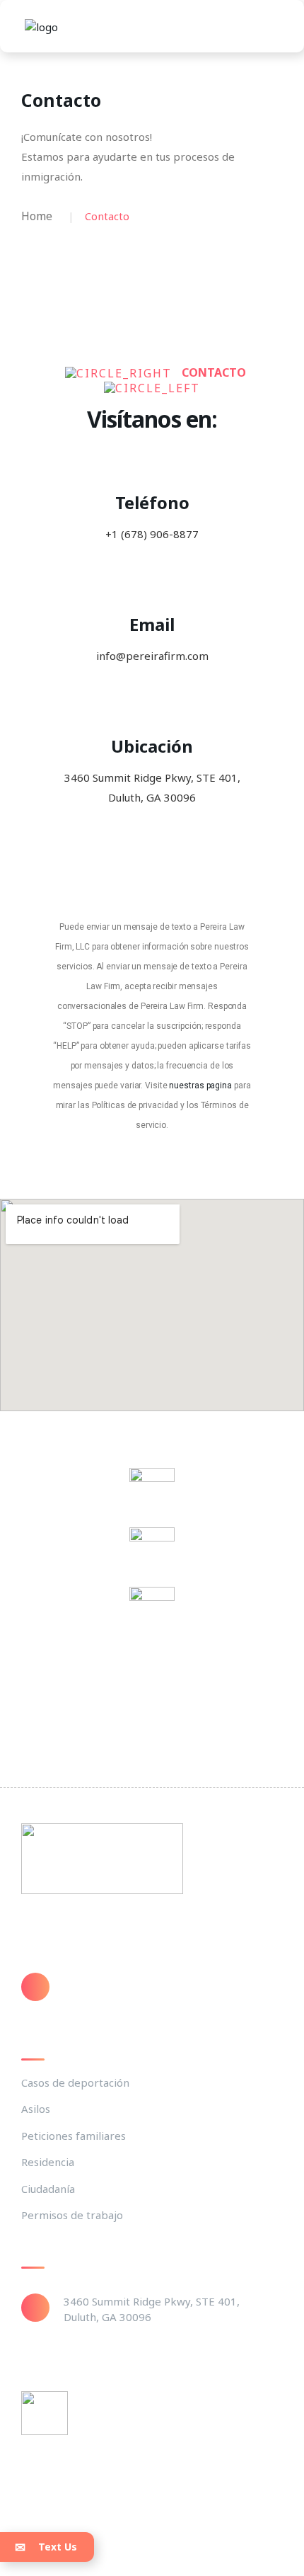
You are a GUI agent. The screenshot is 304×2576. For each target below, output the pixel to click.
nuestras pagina (200, 1085)
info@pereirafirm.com (120, 1981)
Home (37, 216)
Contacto (112, 2425)
